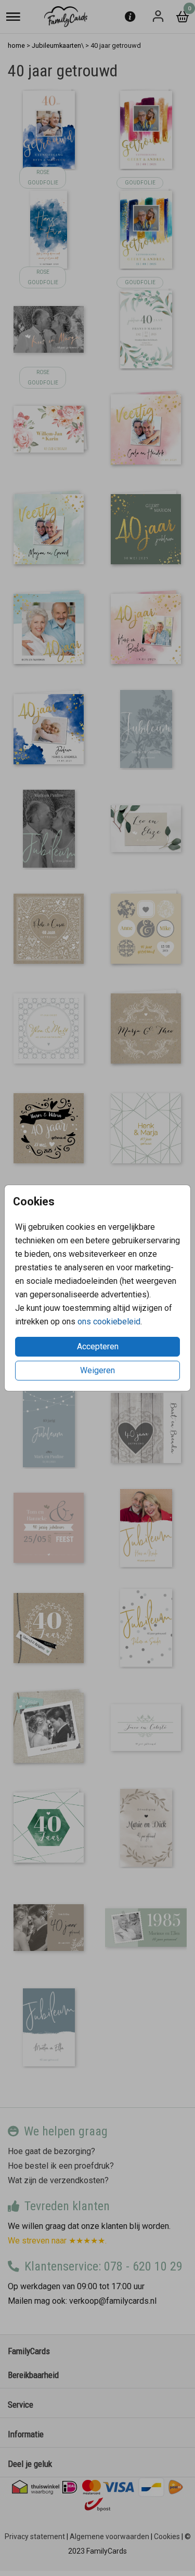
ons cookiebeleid (109, 1322)
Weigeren (97, 1370)
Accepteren (98, 1346)
